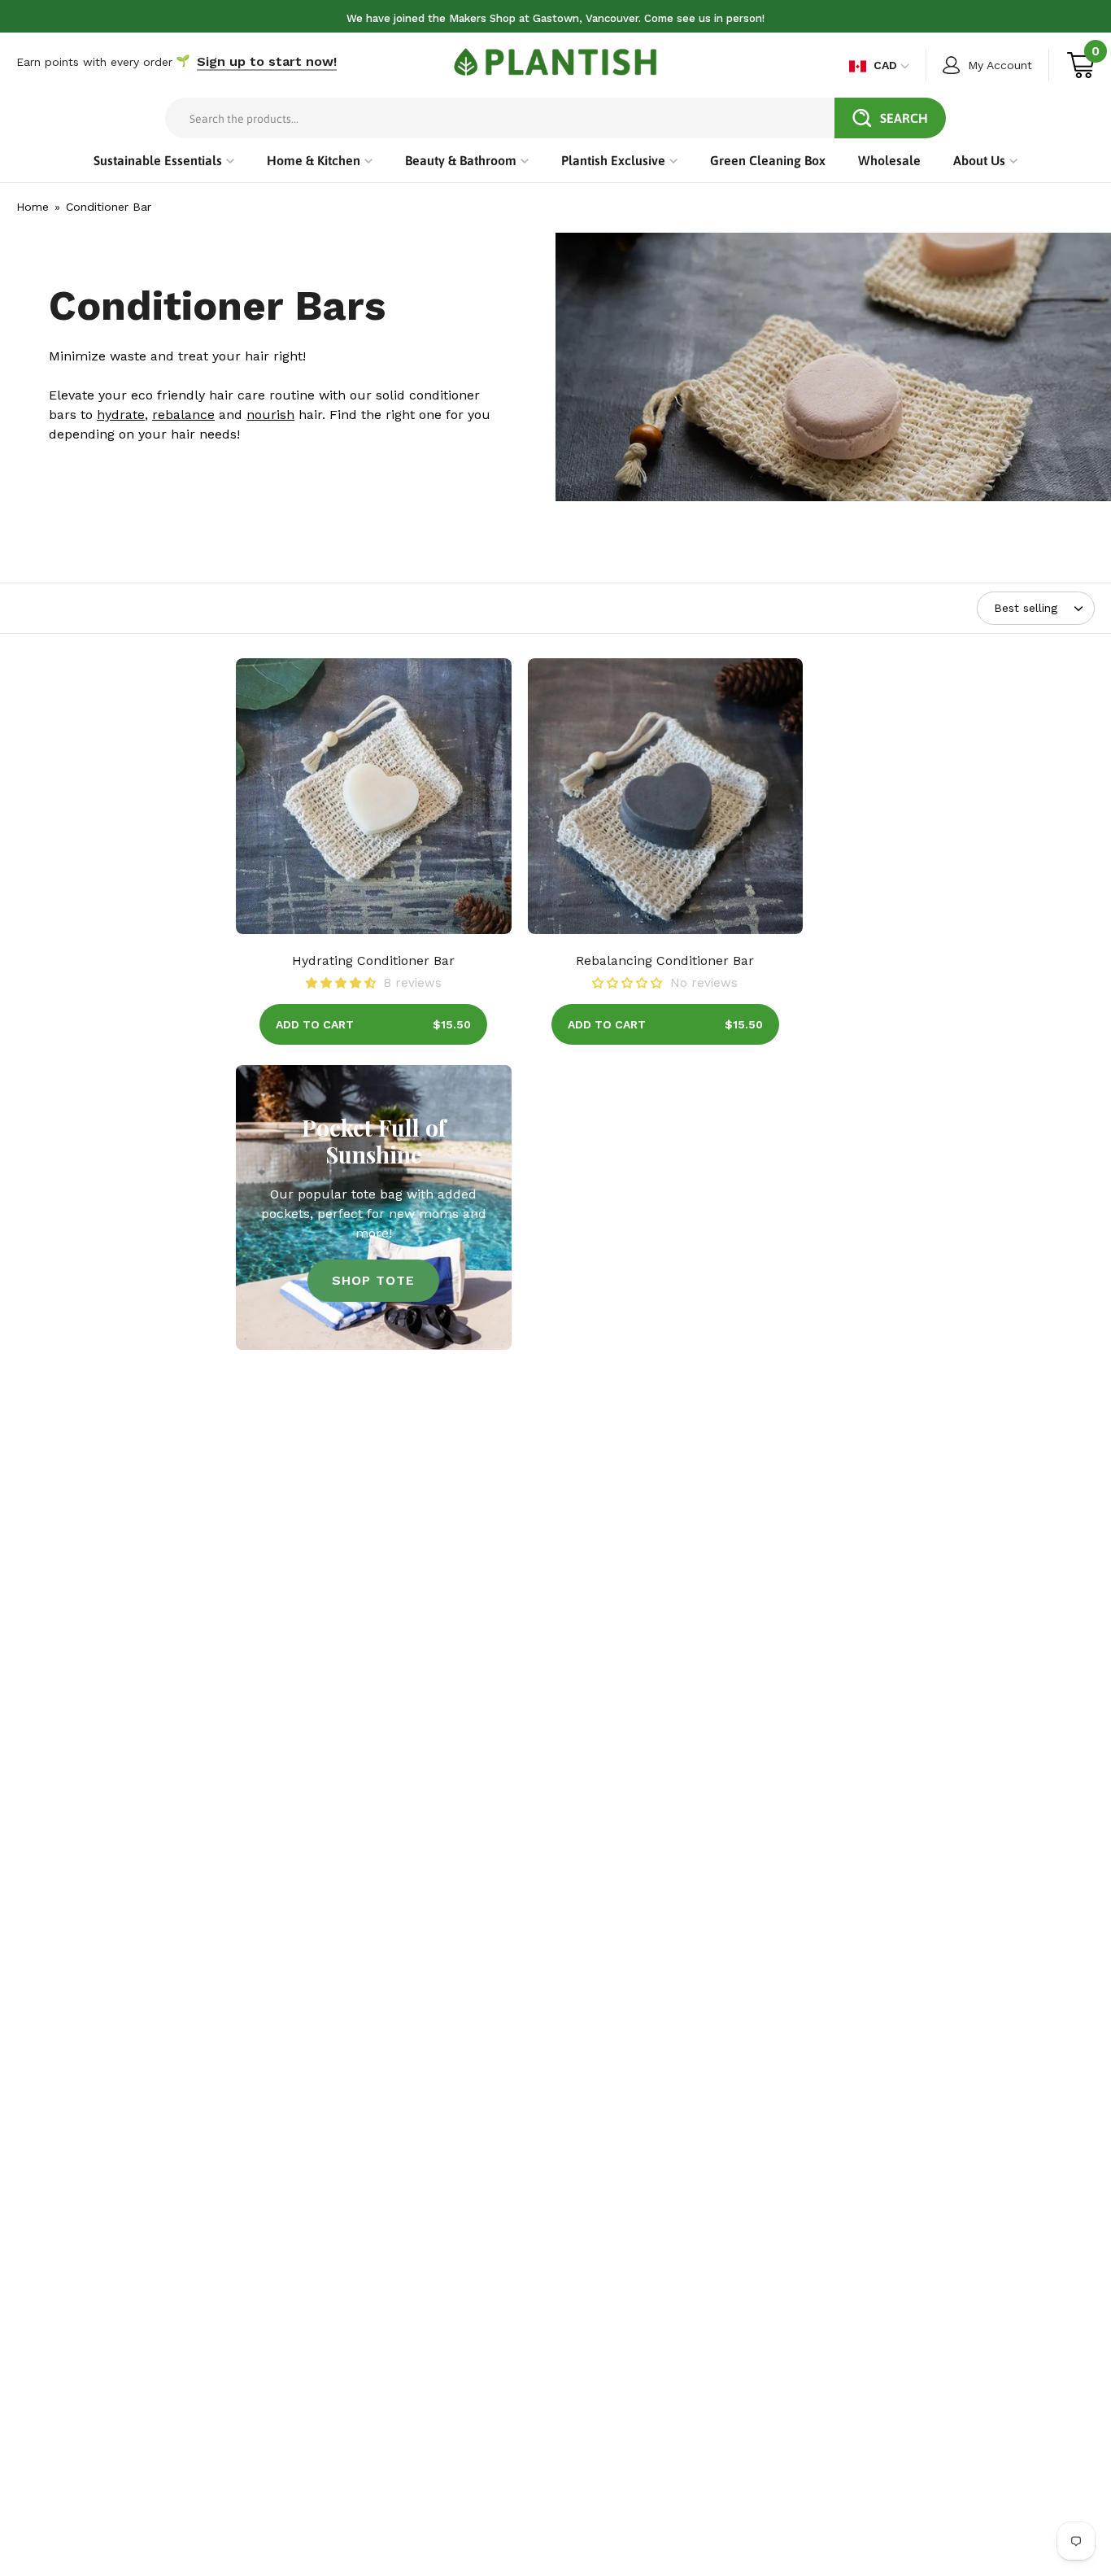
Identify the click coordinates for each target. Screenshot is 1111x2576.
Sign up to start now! (267, 61)
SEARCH (904, 118)
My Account (1000, 65)
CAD (885, 65)
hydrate (121, 415)
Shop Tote (373, 1280)
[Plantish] (555, 62)
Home (33, 207)
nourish (270, 415)
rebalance (183, 415)
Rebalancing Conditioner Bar (665, 961)
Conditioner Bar (109, 207)
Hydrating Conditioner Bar (373, 961)
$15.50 (452, 1024)
